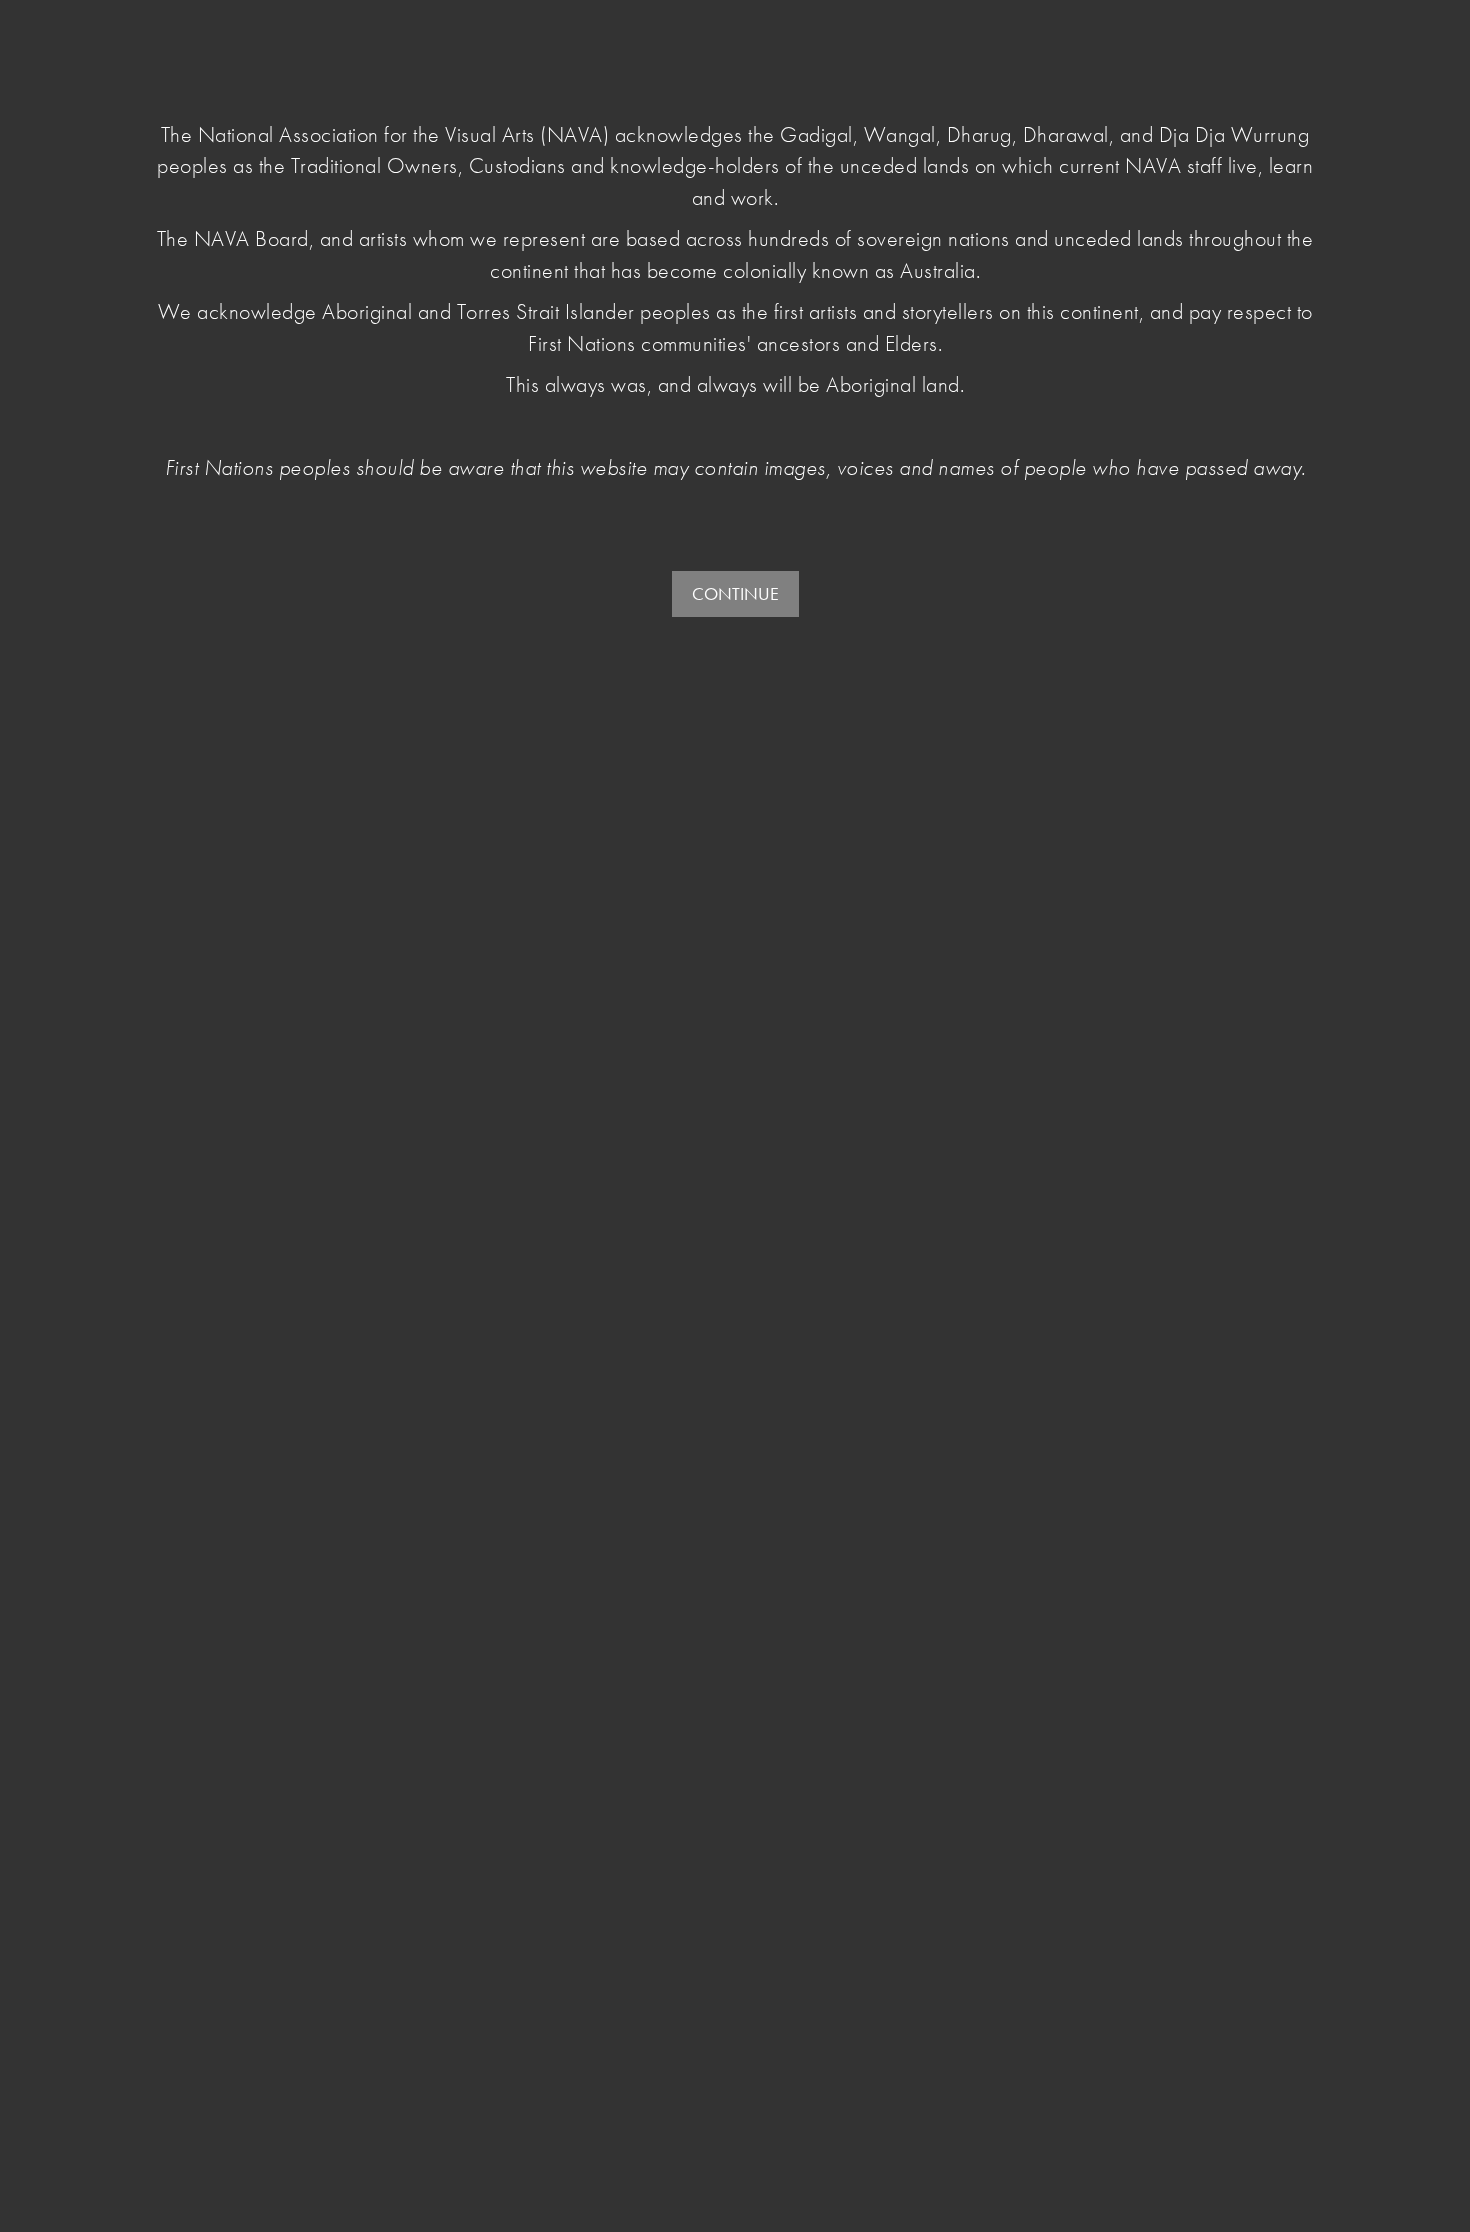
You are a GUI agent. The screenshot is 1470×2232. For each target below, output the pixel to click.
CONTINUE (735, 593)
